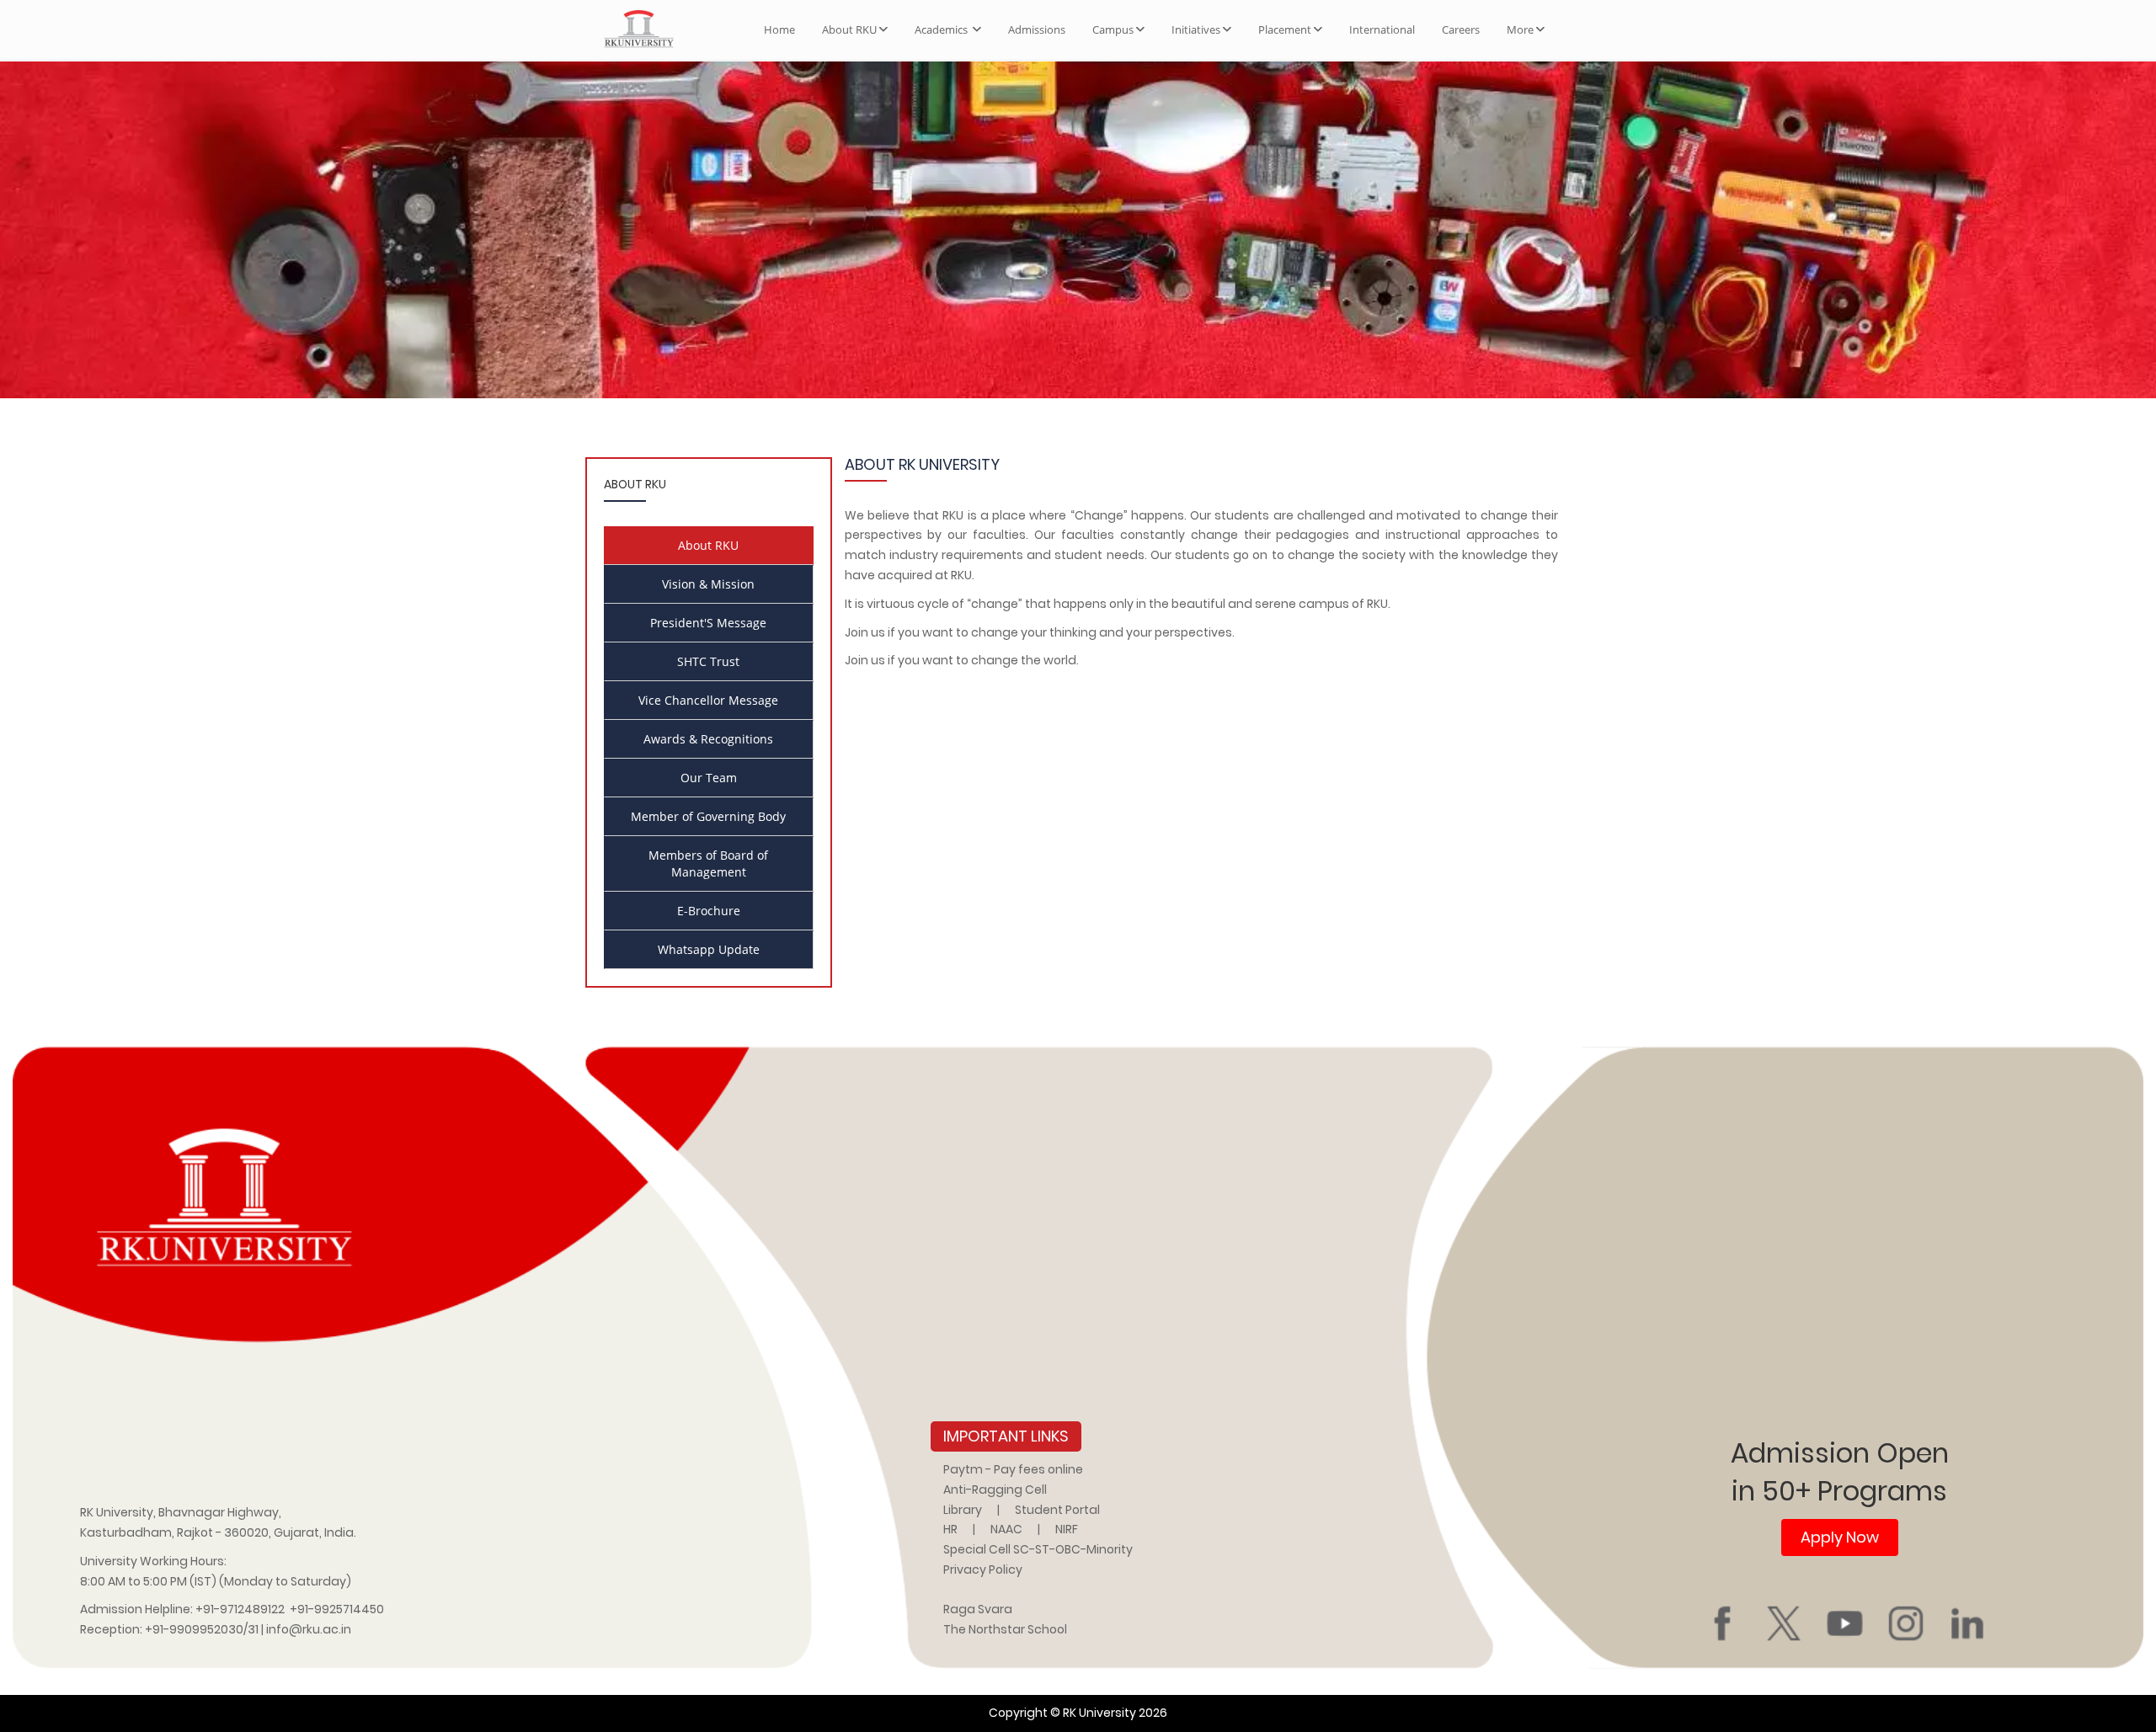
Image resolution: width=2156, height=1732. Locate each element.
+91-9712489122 (240, 1609)
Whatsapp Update (709, 949)
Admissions (1037, 29)
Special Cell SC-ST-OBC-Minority (1038, 1549)
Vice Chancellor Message (708, 700)
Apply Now (1840, 1537)
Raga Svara (978, 1609)
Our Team (709, 778)
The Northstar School (1005, 1629)
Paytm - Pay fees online (1013, 1469)
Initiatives (1196, 29)
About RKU (849, 29)
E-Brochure (709, 911)
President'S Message (708, 623)
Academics (942, 29)
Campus (1113, 29)
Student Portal (1057, 1510)
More (1520, 29)
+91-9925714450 (337, 1609)
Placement (1285, 29)
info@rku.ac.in (309, 1629)
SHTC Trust (708, 661)
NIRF (1067, 1529)
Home (779, 29)
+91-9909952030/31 (203, 1629)
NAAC (1006, 1529)
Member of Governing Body (708, 816)
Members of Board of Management (708, 863)
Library (963, 1510)
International (1382, 29)
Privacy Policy (983, 1569)
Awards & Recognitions (708, 739)
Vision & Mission (708, 584)
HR (950, 1529)
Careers (1461, 29)
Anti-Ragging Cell (995, 1490)
